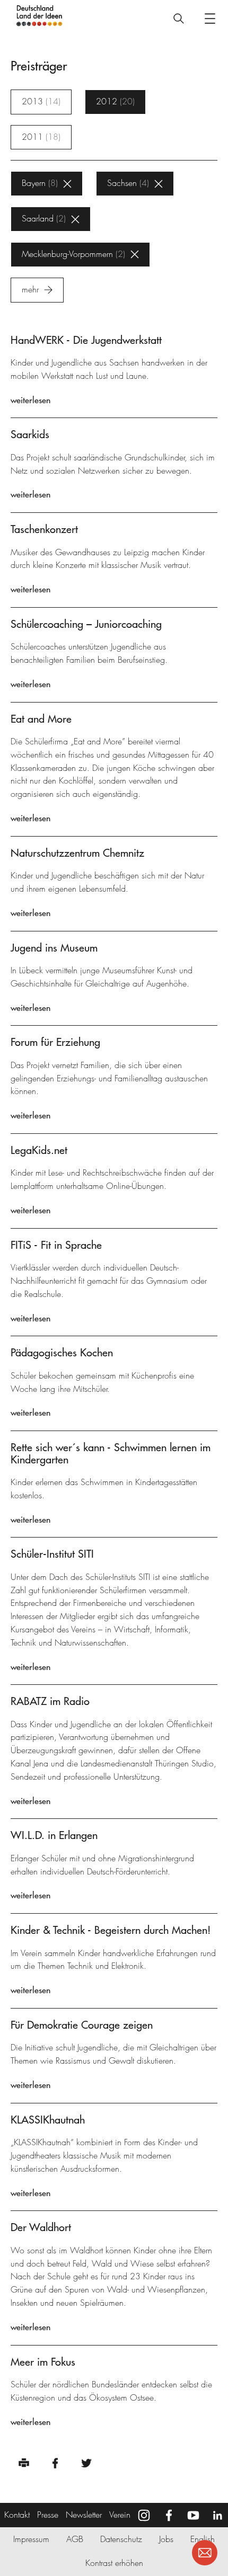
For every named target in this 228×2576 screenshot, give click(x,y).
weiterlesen (30, 400)
